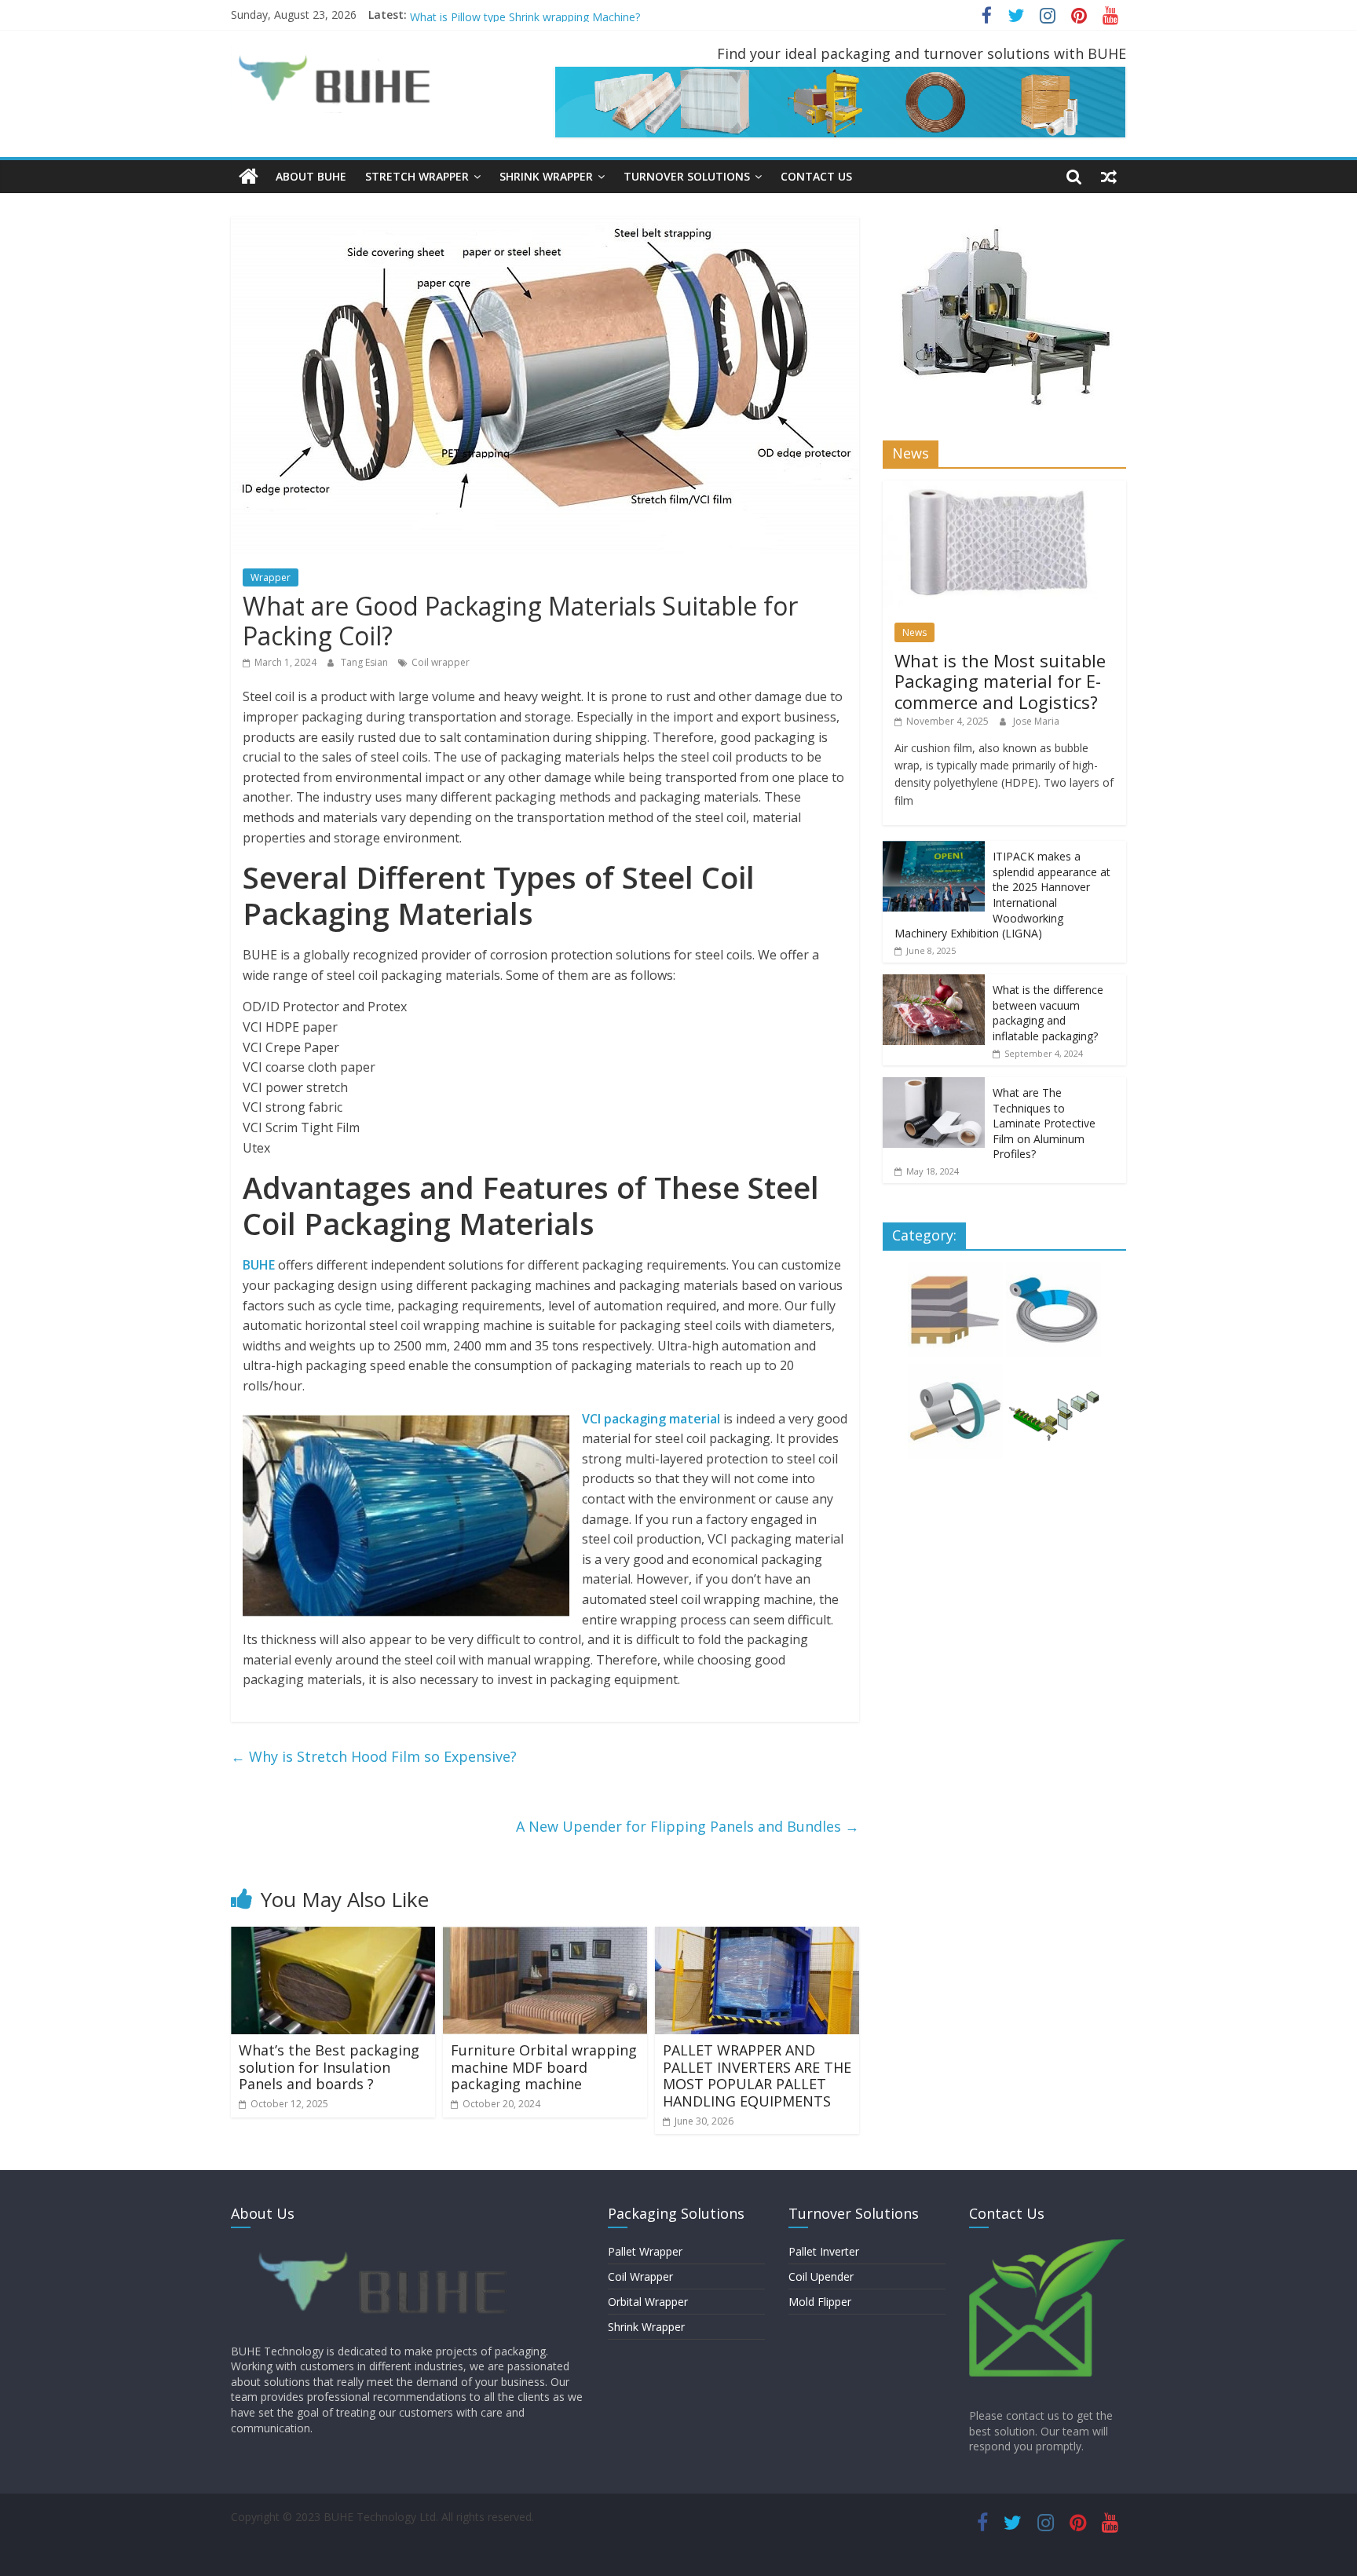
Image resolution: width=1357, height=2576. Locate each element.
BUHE (259, 1265)
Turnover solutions (687, 176)
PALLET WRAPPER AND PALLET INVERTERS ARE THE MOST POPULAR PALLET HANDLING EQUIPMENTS (757, 2075)
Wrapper (271, 577)
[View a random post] (1109, 177)
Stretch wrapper (417, 176)
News (914, 632)
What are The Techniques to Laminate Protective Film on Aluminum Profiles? (1044, 1123)
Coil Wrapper (640, 2276)
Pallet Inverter (824, 2251)
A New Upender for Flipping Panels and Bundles (688, 1826)
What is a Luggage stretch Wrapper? (502, 15)
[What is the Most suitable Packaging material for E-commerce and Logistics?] (1004, 489)
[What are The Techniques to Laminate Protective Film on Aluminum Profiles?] (934, 1085)
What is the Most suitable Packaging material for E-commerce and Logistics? (1000, 681)
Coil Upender (821, 2276)
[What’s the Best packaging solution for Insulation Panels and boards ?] (333, 1936)
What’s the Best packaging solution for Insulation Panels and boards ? (329, 2067)
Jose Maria (1036, 721)
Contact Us (816, 176)
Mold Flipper (820, 2302)
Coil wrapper (441, 662)
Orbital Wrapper (648, 2302)
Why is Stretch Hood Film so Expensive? (374, 1756)
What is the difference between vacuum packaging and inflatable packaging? (1048, 1013)
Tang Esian (366, 662)
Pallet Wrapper (645, 2251)
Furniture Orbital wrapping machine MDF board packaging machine (544, 2067)
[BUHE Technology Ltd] (249, 177)
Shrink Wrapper (646, 2327)
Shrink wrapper (546, 176)
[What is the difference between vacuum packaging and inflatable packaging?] (934, 983)
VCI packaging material (651, 1419)
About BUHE (311, 176)
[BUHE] (388, 2247)
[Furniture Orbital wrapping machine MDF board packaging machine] (545, 1936)
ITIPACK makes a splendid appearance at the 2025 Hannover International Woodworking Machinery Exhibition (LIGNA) (1002, 895)
